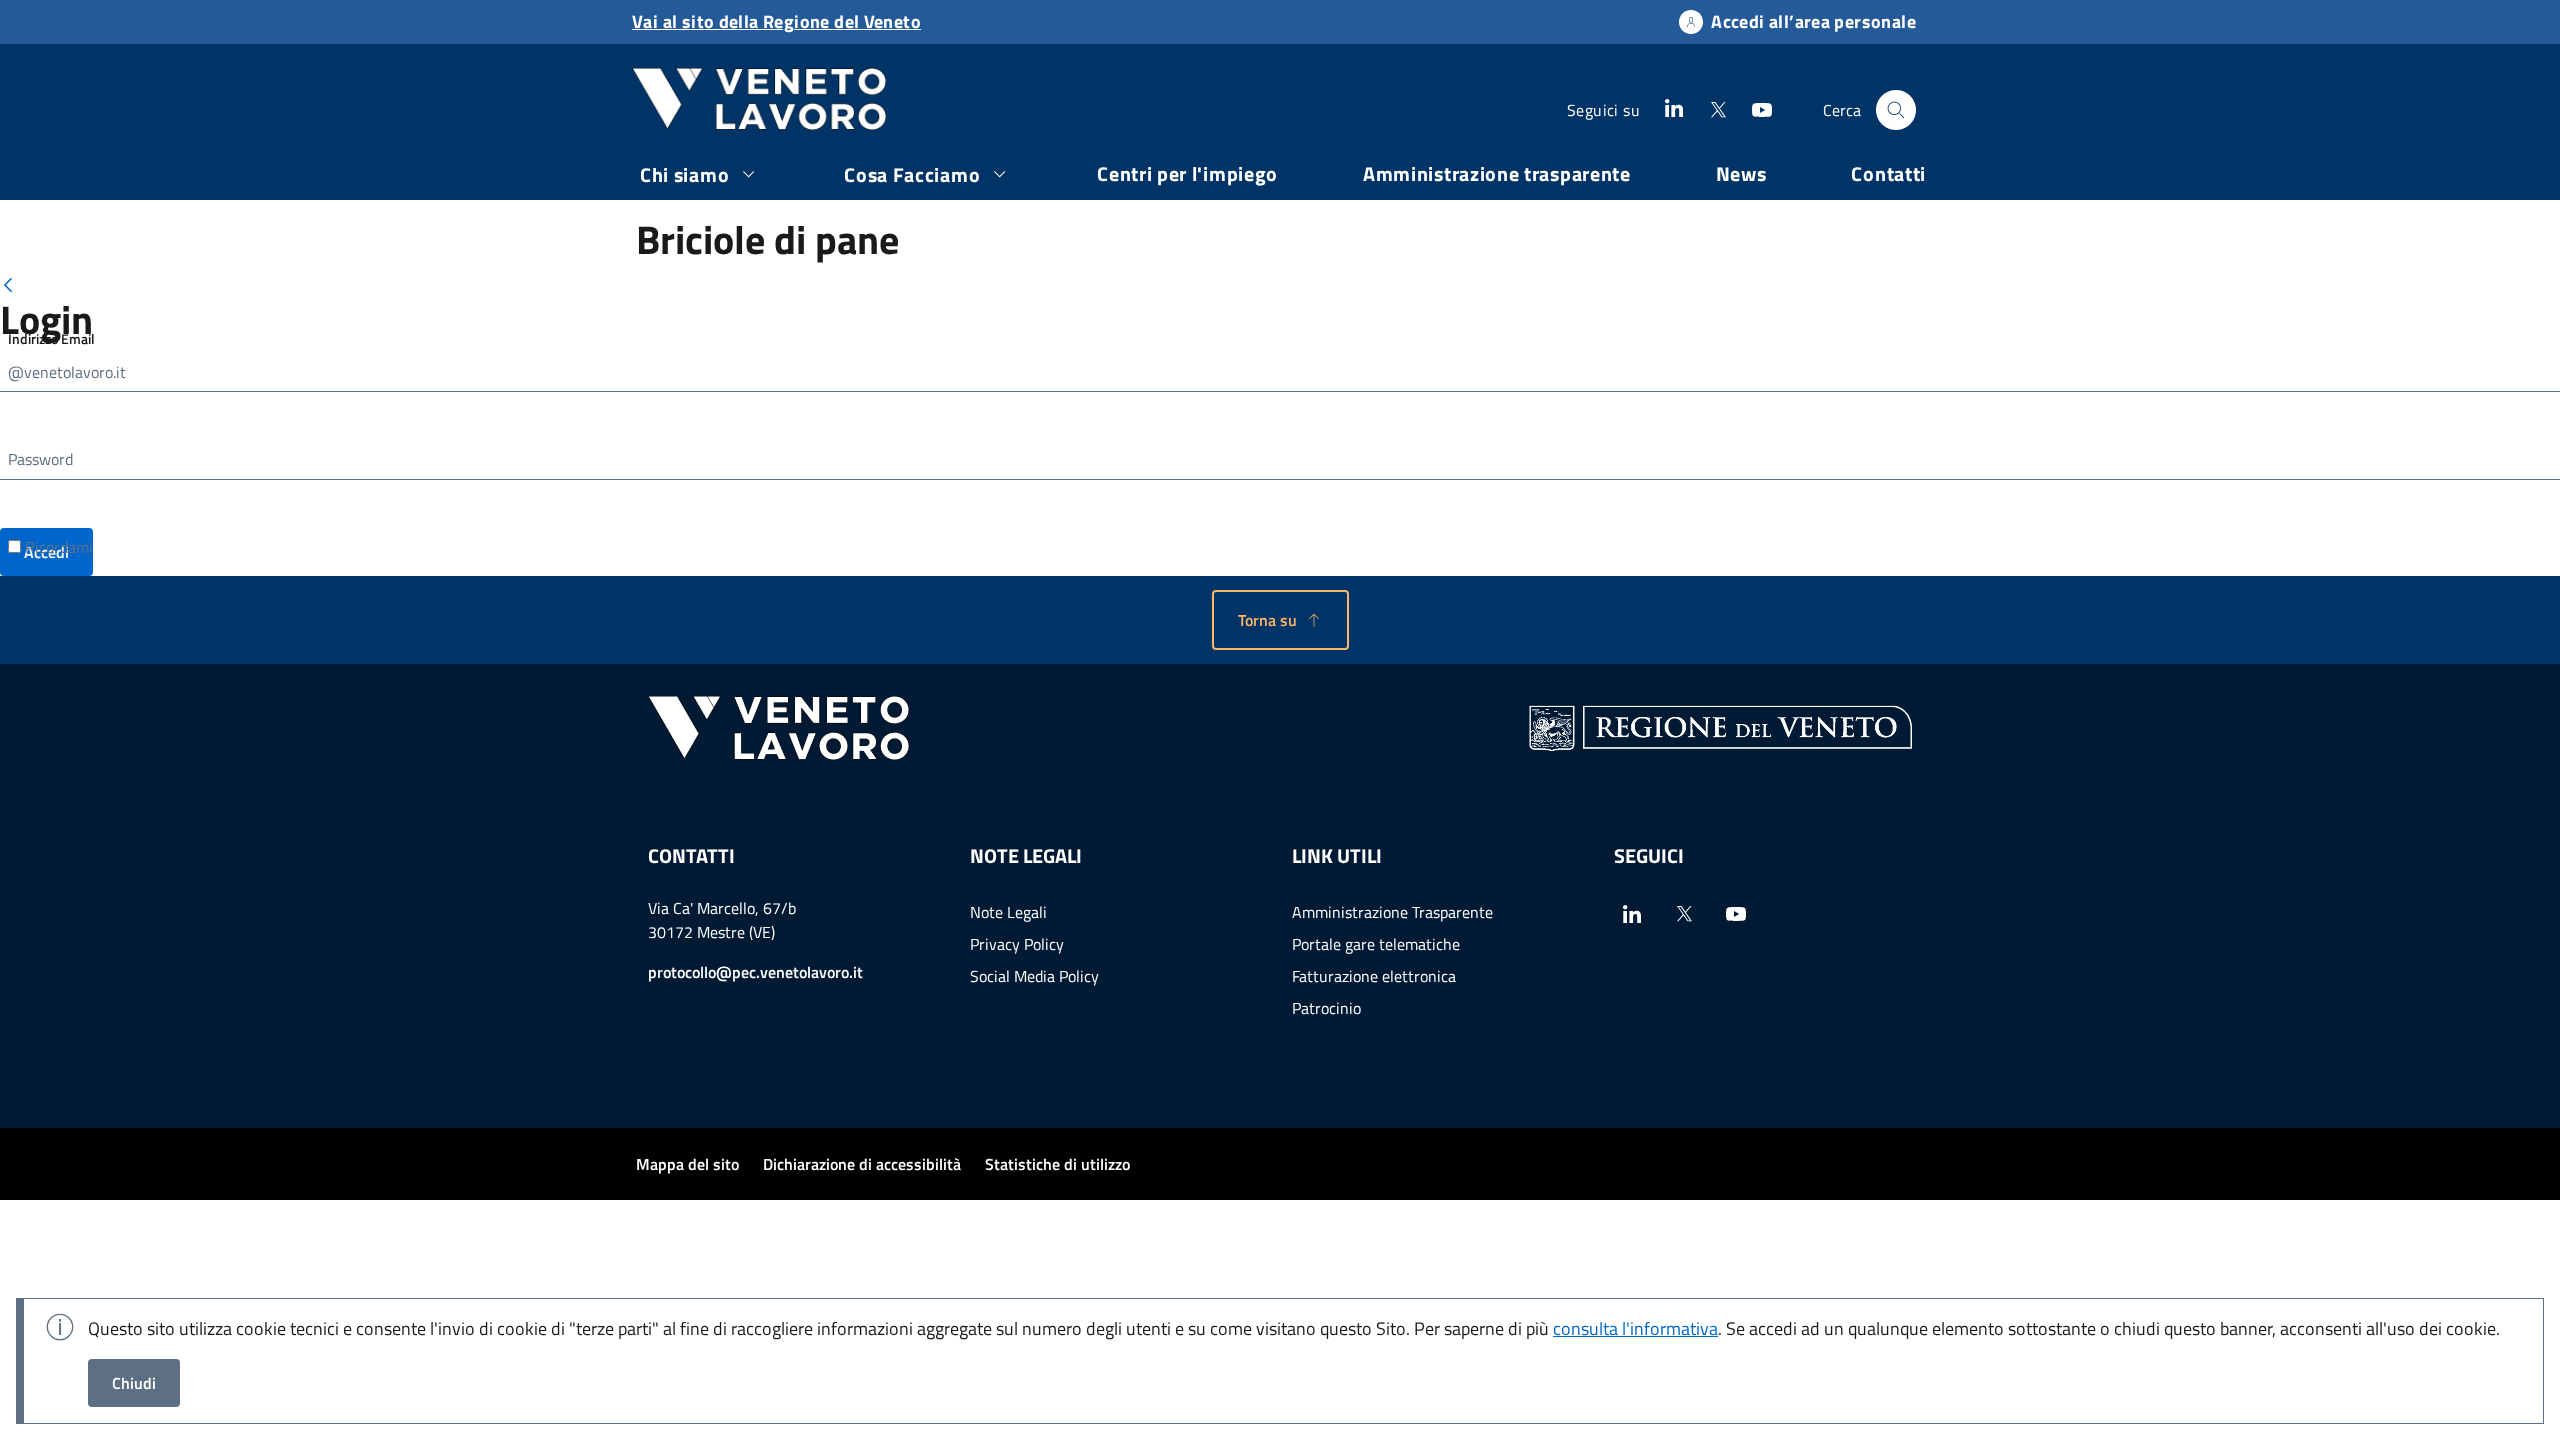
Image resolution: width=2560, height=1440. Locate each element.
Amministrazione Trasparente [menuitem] (1392, 912)
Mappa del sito (687, 1164)
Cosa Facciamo (912, 174)
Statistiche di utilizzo (1057, 1164)
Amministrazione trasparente (1497, 173)
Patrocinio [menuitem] (1326, 1008)
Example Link (1674, 108)
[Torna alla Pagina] (8, 284)
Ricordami (57, 547)
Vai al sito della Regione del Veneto (776, 21)
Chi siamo (684, 174)
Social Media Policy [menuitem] (1034, 976)
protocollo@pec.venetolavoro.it (755, 972)
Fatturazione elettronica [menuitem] (1374, 976)
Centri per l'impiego (1187, 173)
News (1741, 173)
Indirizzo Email (51, 338)
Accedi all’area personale (1813, 21)
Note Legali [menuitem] (1008, 912)
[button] (1280, 620)
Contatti (1888, 173)
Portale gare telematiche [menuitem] (1376, 944)
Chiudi (134, 1383)
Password (40, 459)
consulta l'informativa (1635, 1328)
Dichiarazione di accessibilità (862, 1164)
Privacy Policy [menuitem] (1017, 944)
